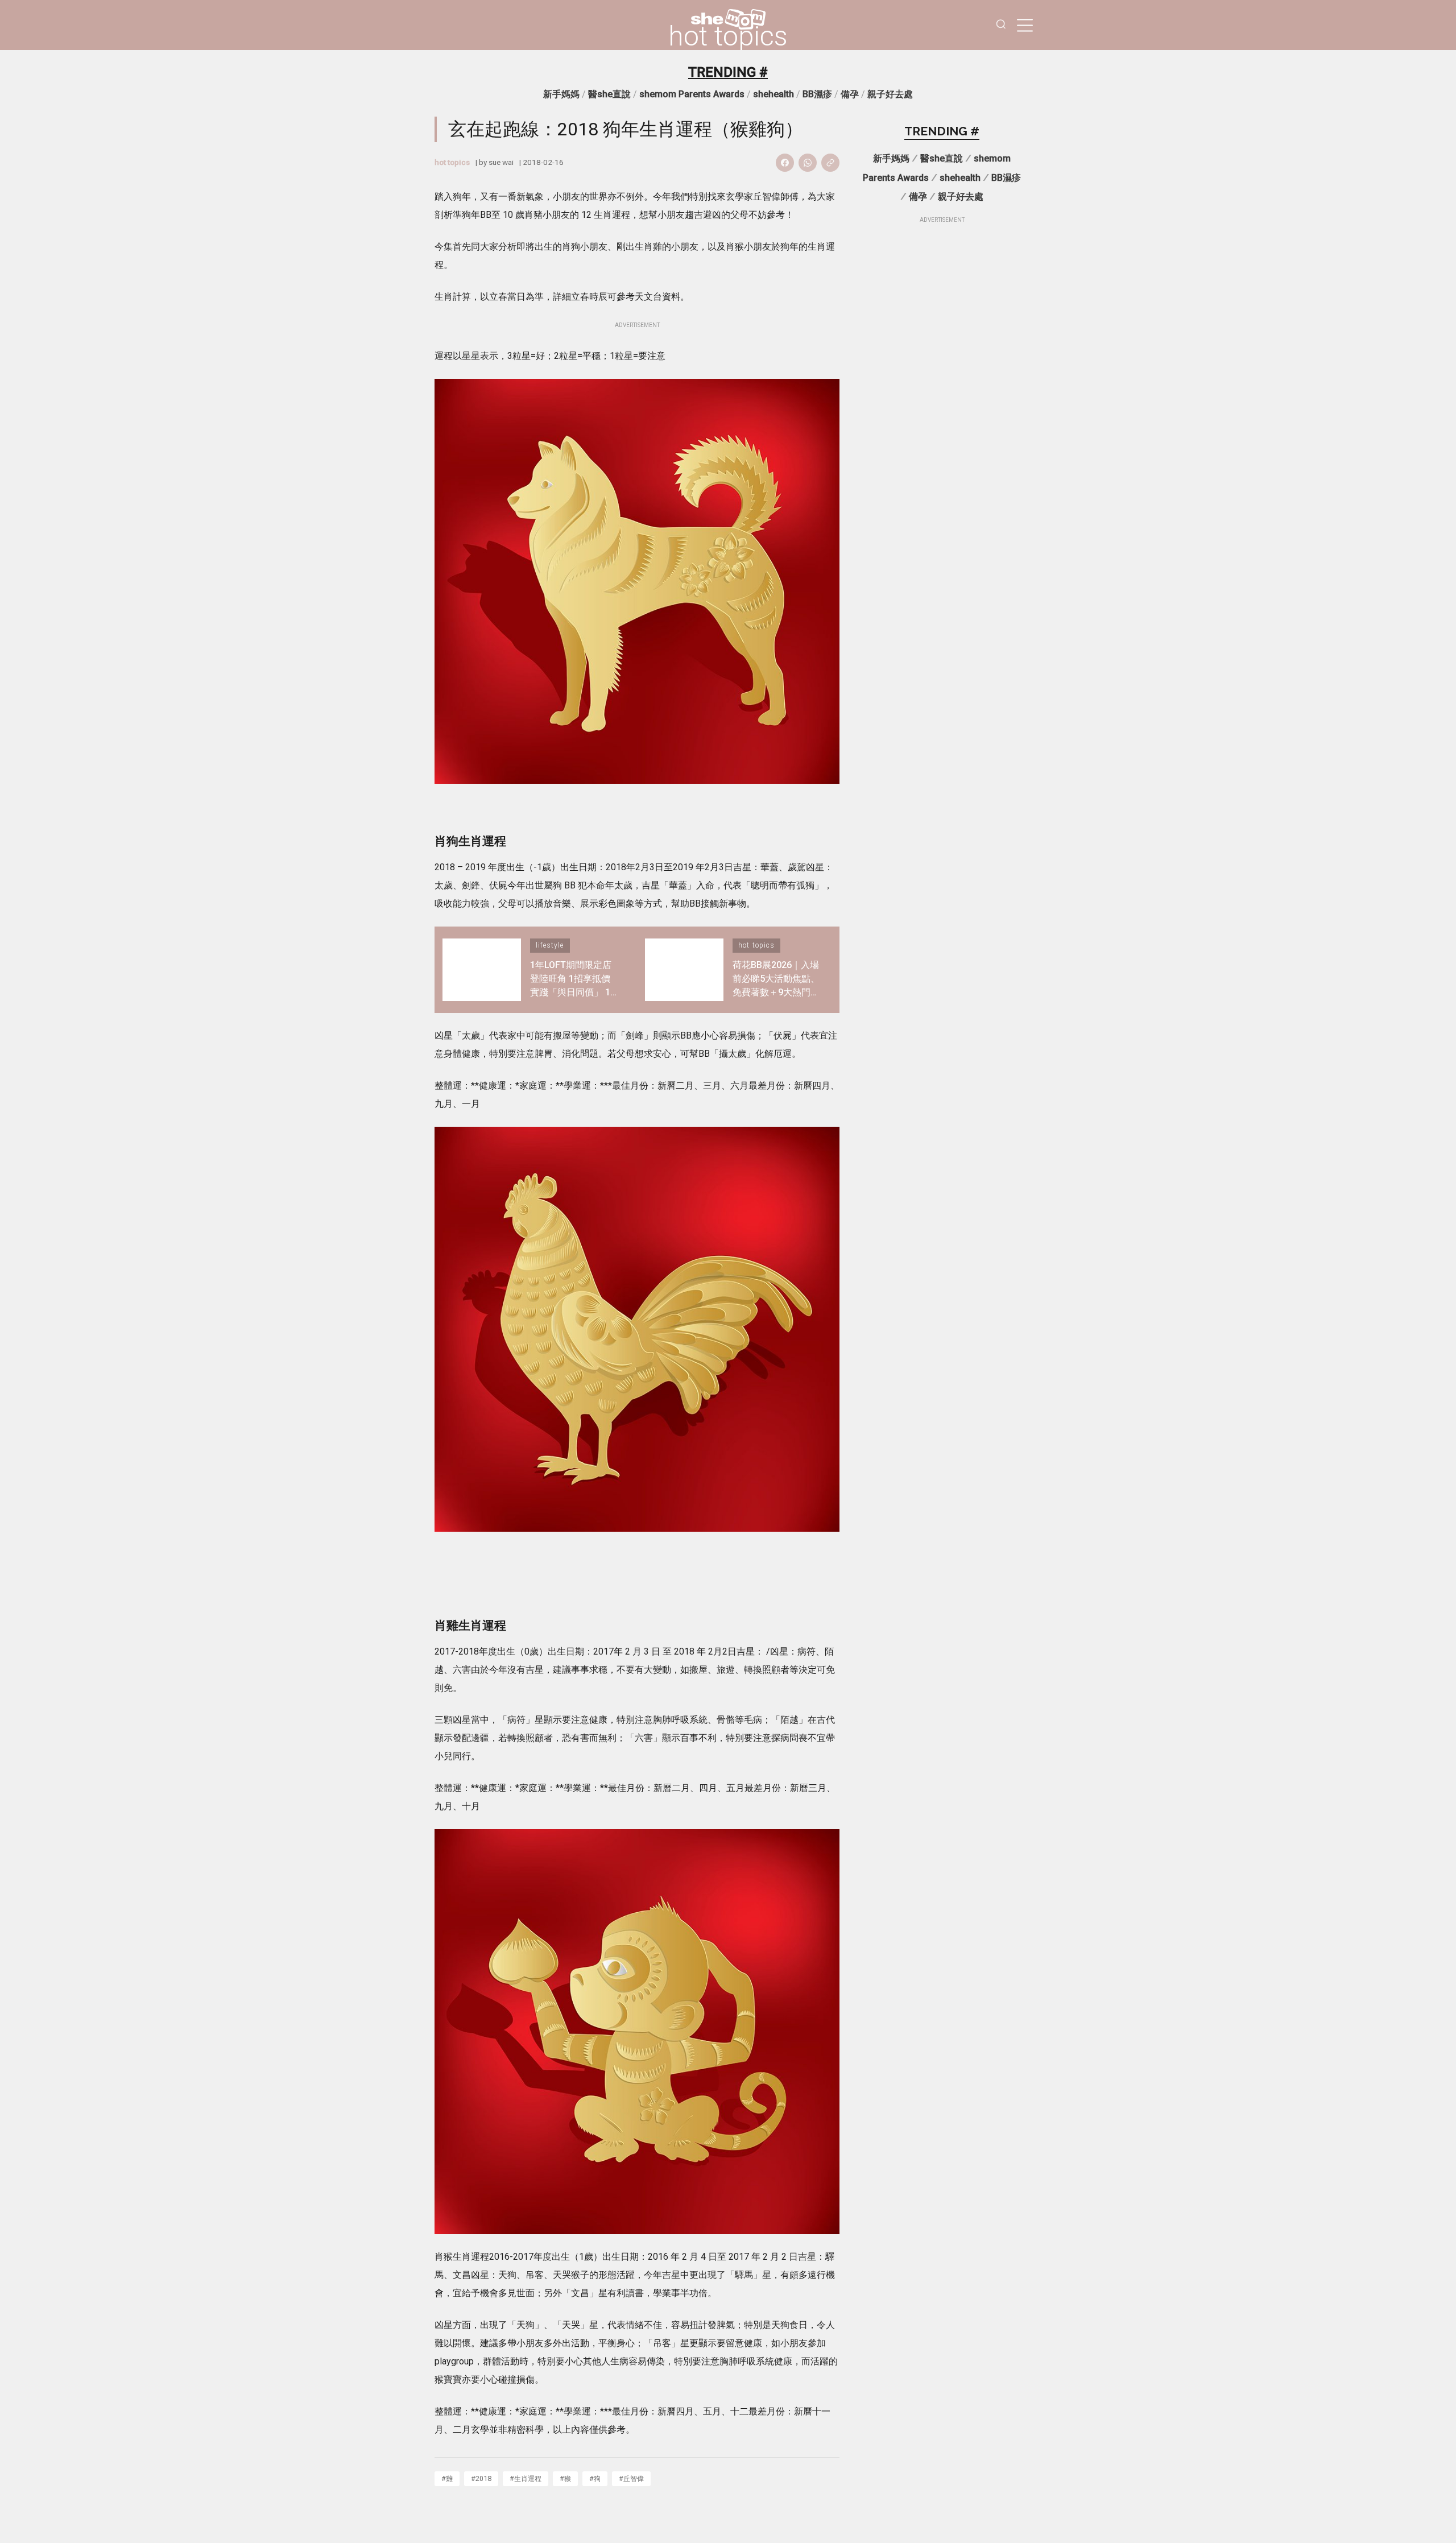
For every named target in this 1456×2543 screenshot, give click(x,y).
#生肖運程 (526, 2478)
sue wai (501, 162)
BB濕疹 (817, 94)
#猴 (565, 2478)
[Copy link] (830, 163)
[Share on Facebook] (785, 163)
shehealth (773, 94)
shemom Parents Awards (692, 94)
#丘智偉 (631, 2478)
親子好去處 (890, 94)
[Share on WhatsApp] (808, 163)
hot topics (728, 36)
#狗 (595, 2478)
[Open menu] (1025, 25)
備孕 (850, 94)
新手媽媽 (561, 94)
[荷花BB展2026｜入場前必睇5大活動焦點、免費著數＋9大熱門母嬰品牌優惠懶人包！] (684, 970)
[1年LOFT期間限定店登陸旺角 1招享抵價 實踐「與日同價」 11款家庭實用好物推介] (482, 970)
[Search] (1001, 25)
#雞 (447, 2478)
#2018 (481, 2478)
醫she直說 (609, 94)
